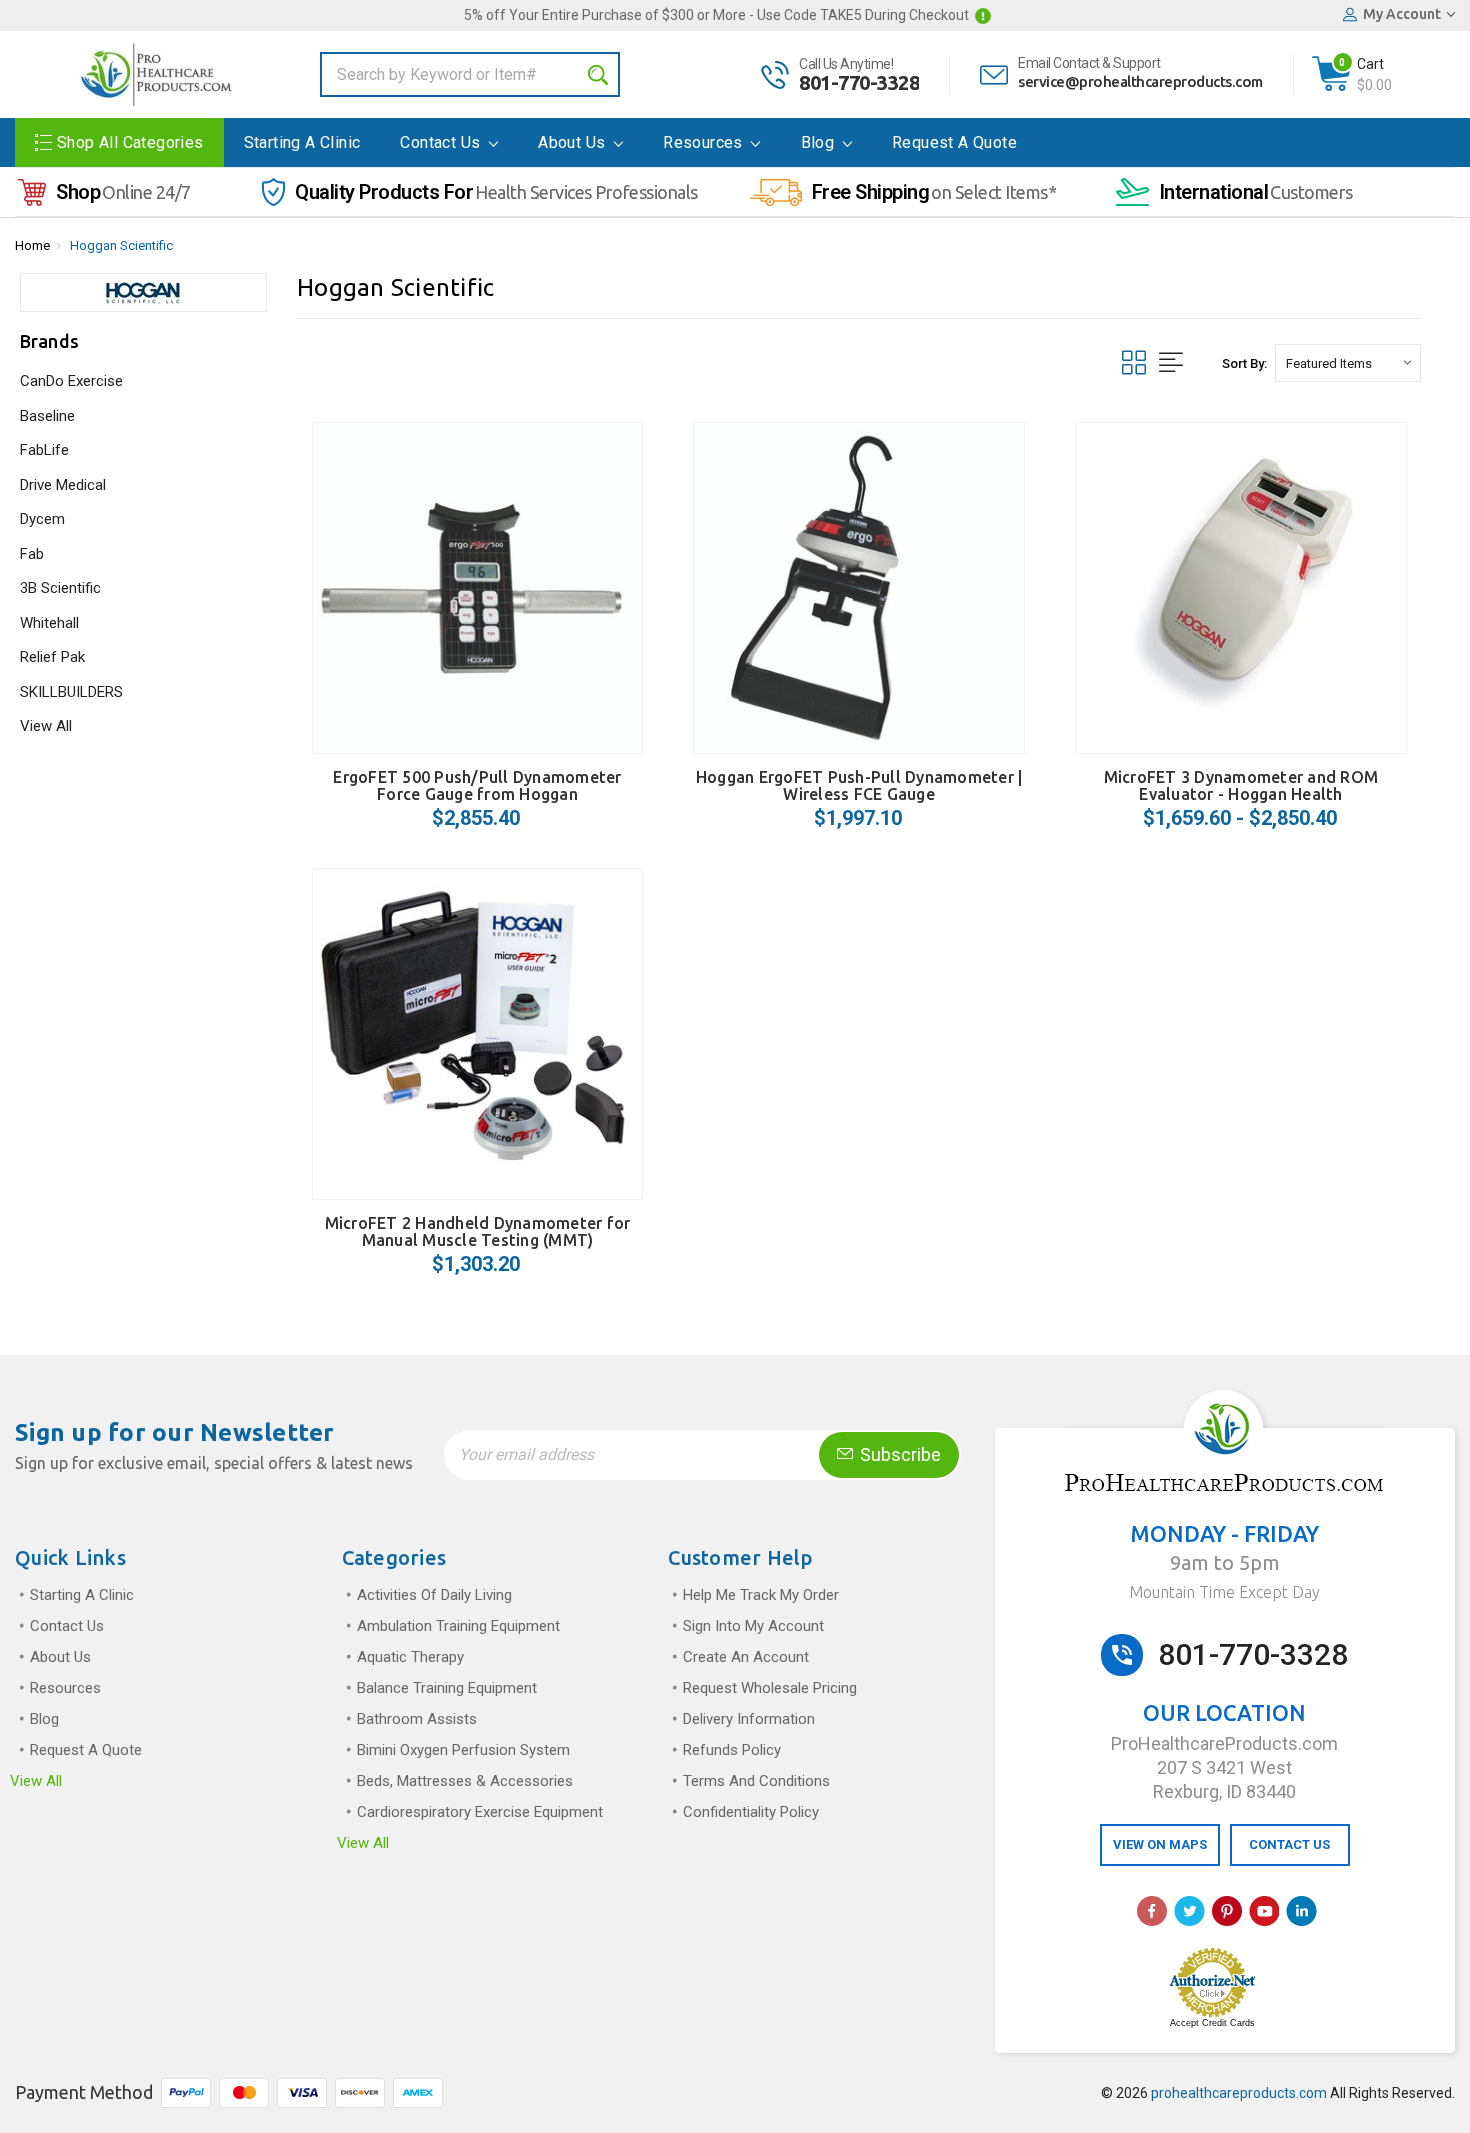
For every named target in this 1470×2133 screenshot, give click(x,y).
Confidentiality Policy (751, 1812)
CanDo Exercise (71, 381)
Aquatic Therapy (410, 1657)
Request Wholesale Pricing (770, 1688)
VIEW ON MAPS (1160, 1844)
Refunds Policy (732, 1750)
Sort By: (1244, 363)
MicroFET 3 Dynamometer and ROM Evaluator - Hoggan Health (1241, 785)
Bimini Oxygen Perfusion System (463, 1750)
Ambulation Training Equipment (458, 1626)
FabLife (44, 450)
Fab (32, 554)
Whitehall (49, 623)
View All (46, 726)
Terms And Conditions (756, 1781)
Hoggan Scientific (121, 245)
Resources (705, 142)
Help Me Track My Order (761, 1595)
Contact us (442, 142)
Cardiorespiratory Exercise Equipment (480, 1812)
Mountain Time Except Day (1224, 1592)
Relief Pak (52, 657)
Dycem (42, 519)
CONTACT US (1289, 1844)
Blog (820, 142)
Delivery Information (749, 1719)
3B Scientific (60, 588)
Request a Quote (954, 142)
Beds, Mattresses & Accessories (465, 1781)
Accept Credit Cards (1212, 2023)
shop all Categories (130, 142)
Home (32, 245)
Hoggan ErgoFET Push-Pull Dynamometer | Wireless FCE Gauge (859, 785)
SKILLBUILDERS (71, 692)
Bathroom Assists (417, 1719)
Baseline (47, 416)
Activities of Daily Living (434, 1595)
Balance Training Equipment (447, 1688)
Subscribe (898, 1454)
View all (36, 1781)
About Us (574, 142)
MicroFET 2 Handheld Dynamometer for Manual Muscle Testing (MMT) (478, 1231)
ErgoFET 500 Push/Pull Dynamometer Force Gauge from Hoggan (477, 785)
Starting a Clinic (302, 142)
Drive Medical (63, 485)
